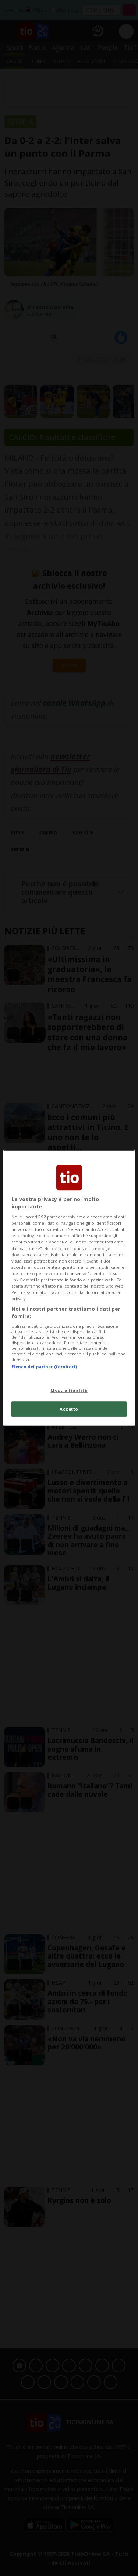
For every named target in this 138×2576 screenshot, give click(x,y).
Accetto (69, 1409)
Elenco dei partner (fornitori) (44, 1367)
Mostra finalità (69, 1390)
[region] (69, 1288)
